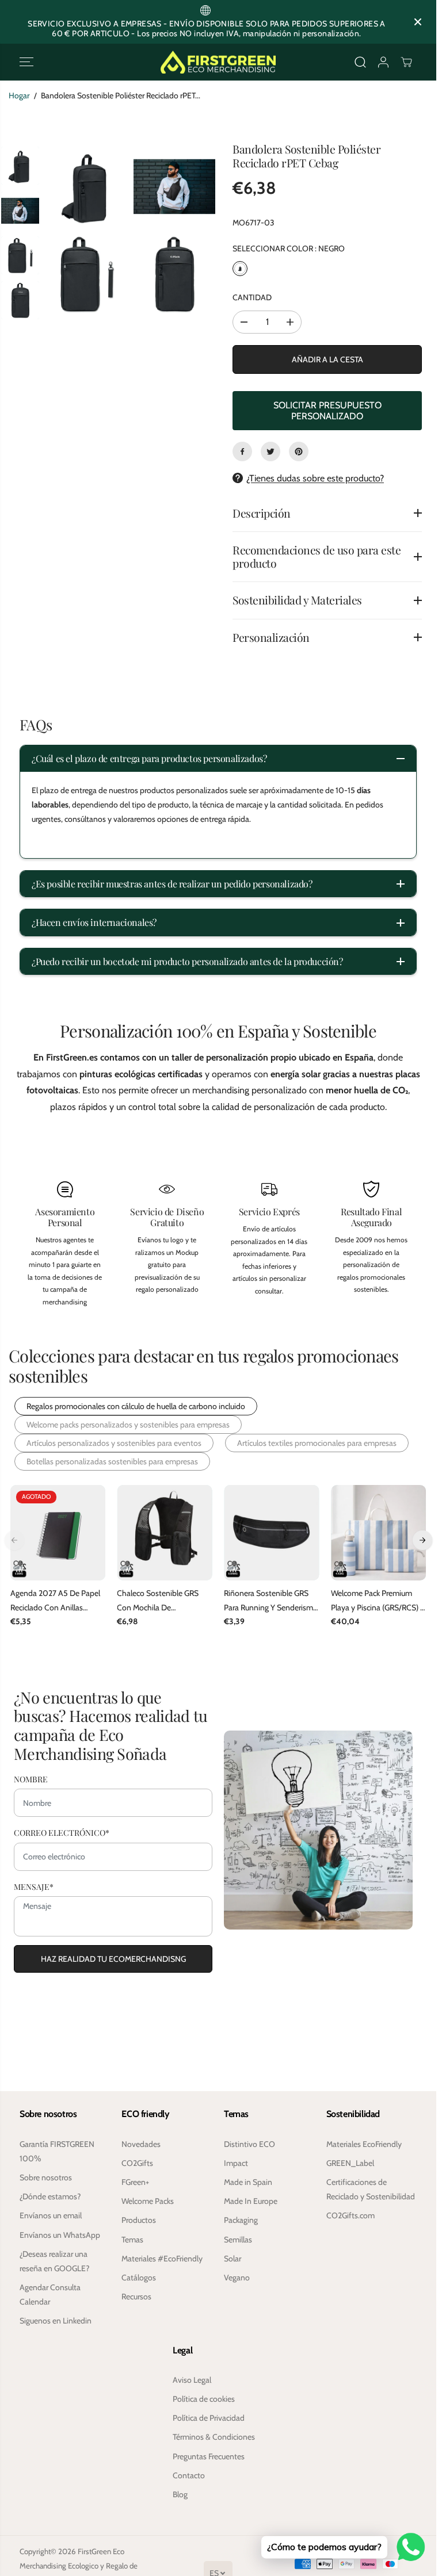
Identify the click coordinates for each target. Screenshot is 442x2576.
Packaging (241, 2220)
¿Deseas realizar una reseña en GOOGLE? (54, 2261)
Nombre (31, 1778)
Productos (139, 2220)
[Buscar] (360, 62)
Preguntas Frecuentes (209, 2456)
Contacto (189, 2475)
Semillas (238, 2240)
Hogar (19, 95)
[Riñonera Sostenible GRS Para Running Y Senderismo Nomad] (272, 1533)
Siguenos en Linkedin (56, 2321)
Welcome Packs (148, 2201)
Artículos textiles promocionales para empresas (317, 1443)
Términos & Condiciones (214, 2437)
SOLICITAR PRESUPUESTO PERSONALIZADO (327, 411)
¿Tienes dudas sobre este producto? (315, 478)
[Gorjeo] (270, 451)
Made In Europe (251, 2201)
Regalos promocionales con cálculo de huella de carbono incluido (136, 1406)
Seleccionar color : (289, 248)
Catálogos (139, 2278)
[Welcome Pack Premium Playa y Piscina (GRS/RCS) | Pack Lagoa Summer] (379, 1533)
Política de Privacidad (209, 2418)
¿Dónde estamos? (50, 2196)
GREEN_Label (350, 2163)
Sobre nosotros (46, 2177)
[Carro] (406, 62)
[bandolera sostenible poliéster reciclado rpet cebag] (87, 187)
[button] (26, 62)
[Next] (422, 1540)
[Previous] (14, 1540)
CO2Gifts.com (350, 2215)
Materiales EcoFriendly (364, 2144)
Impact (236, 2163)
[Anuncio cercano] (418, 22)
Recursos (136, 2296)
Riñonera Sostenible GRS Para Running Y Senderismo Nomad (271, 1601)
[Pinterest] (299, 451)
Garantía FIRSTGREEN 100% (57, 2151)
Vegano (237, 2278)
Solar (233, 2259)
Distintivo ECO (249, 2144)
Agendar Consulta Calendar (50, 2294)
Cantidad (252, 297)
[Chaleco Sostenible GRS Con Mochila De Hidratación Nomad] (165, 1533)
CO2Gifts (137, 2163)
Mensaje (34, 1885)
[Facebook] (242, 451)
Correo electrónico (62, 1831)
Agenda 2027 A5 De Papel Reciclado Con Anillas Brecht (55, 1601)
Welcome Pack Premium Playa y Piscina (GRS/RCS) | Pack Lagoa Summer (376, 1601)
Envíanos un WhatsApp (60, 2235)
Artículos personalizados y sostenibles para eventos (114, 1443)
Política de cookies (204, 2399)
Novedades (141, 2144)
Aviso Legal (192, 2380)
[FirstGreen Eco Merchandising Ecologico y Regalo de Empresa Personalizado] (218, 62)
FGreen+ (135, 2182)
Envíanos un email (51, 2215)
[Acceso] (383, 62)
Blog (180, 2494)
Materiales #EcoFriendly (162, 2259)
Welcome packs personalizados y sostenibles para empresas (128, 1425)
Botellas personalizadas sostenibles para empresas (112, 1461)
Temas (132, 2240)
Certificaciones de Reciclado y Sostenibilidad (371, 2189)
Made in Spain (248, 2182)
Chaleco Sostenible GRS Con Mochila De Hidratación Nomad (158, 1601)
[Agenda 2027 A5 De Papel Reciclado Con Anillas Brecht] (58, 1533)
